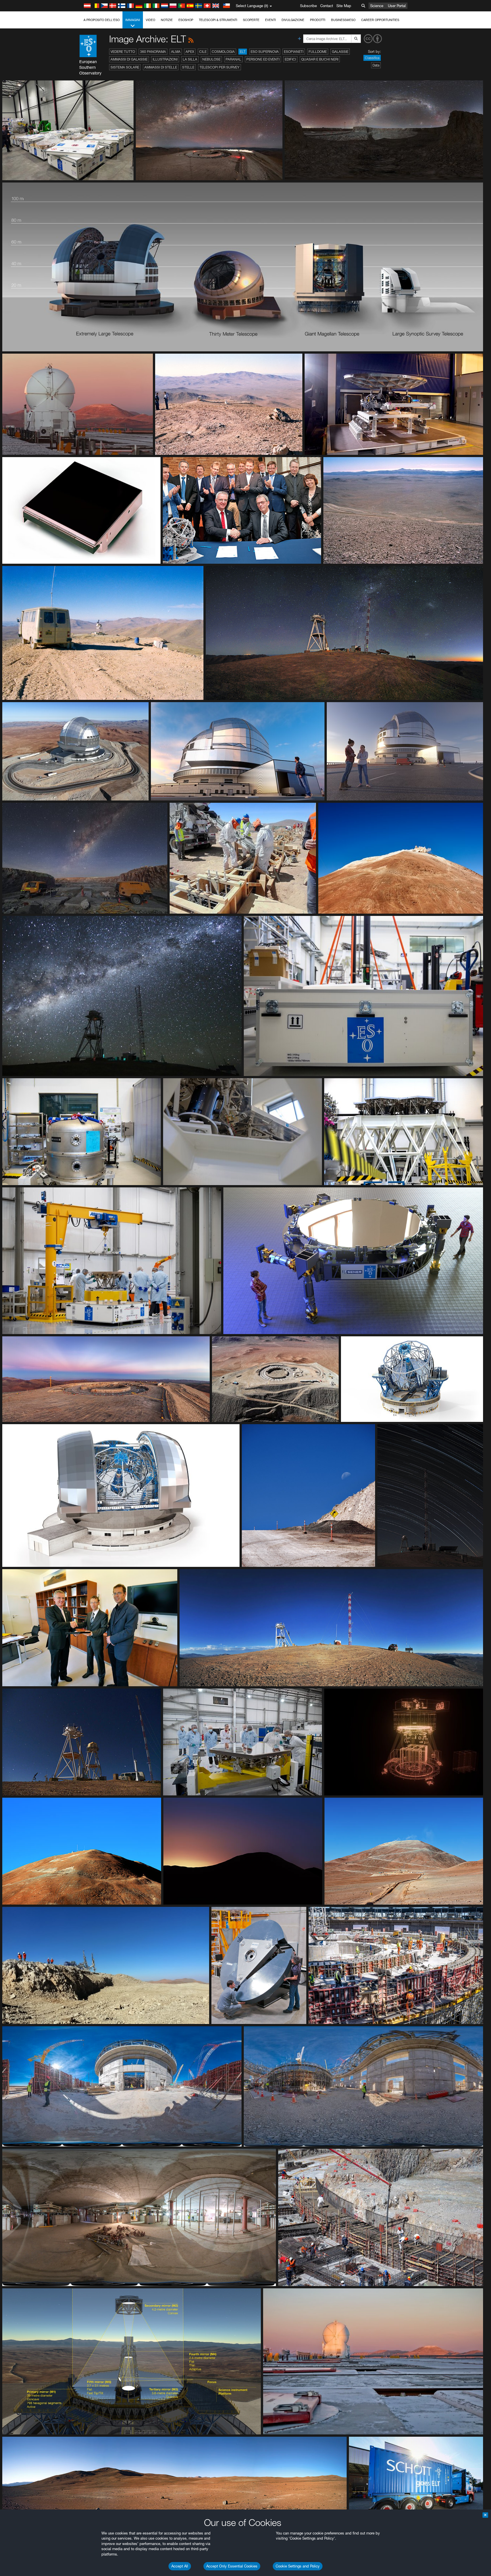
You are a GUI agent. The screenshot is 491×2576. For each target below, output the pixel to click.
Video (150, 20)
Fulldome (318, 52)
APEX (190, 52)
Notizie (167, 20)
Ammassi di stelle (161, 67)
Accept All (180, 2566)
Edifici (290, 59)
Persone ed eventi (263, 59)
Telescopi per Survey (220, 67)
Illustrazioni (165, 59)
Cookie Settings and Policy (298, 2566)
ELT (243, 52)
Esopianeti (294, 52)
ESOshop (186, 20)
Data (376, 65)
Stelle (188, 67)
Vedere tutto (123, 52)
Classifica (372, 58)
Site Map (344, 6)
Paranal (233, 59)
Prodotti (318, 20)
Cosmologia (223, 52)
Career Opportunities (380, 20)
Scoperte (251, 20)
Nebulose (211, 59)
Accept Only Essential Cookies (232, 2566)
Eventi (271, 20)
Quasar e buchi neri (320, 59)
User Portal (397, 6)
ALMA (176, 52)
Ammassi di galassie (129, 59)
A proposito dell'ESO (102, 20)
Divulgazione (293, 20)
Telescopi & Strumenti (218, 20)
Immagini (133, 20)
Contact (327, 6)
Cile (203, 52)
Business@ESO (343, 20)
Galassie (340, 52)
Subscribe (308, 6)
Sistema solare (125, 67)
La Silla (190, 59)
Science (377, 6)
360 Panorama (153, 52)
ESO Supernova (265, 52)
